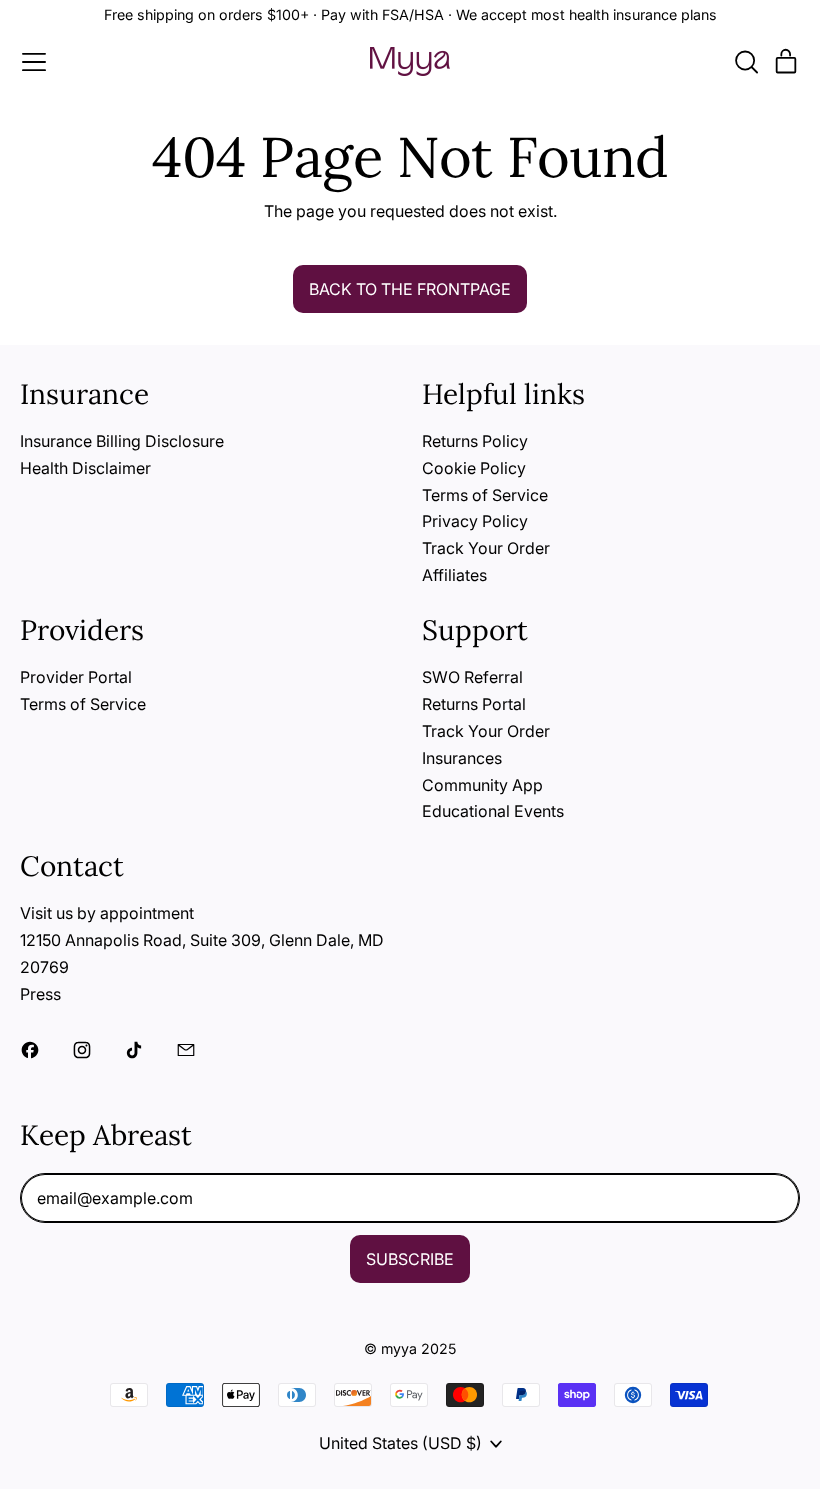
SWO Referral (472, 677)
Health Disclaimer (85, 468)
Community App (482, 785)
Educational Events (493, 811)
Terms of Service (485, 495)
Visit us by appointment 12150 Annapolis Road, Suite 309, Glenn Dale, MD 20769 (202, 940)
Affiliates (454, 575)
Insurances (462, 758)
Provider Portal (76, 677)
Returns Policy (475, 441)
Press (40, 994)
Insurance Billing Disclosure (122, 441)
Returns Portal (474, 704)
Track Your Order (486, 548)
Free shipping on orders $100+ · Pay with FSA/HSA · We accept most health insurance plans (410, 14)
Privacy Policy (475, 521)
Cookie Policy (474, 468)
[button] (746, 62)
